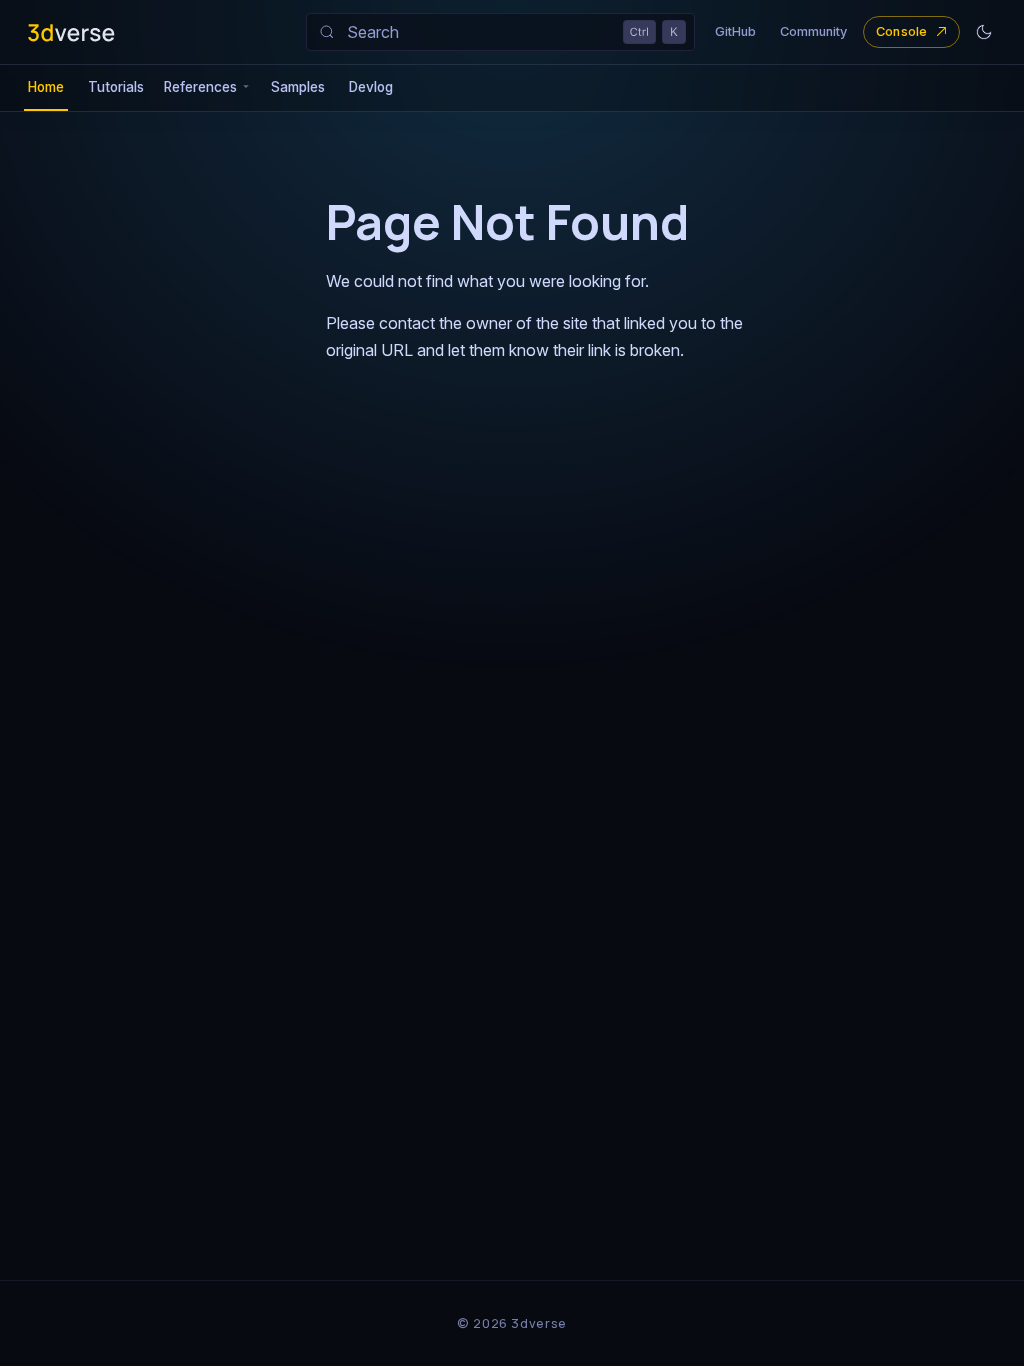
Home (46, 87)
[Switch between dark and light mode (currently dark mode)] (984, 32)
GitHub (735, 31)
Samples (298, 87)
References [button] (200, 87)
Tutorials (116, 87)
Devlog (371, 87)
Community (813, 31)
